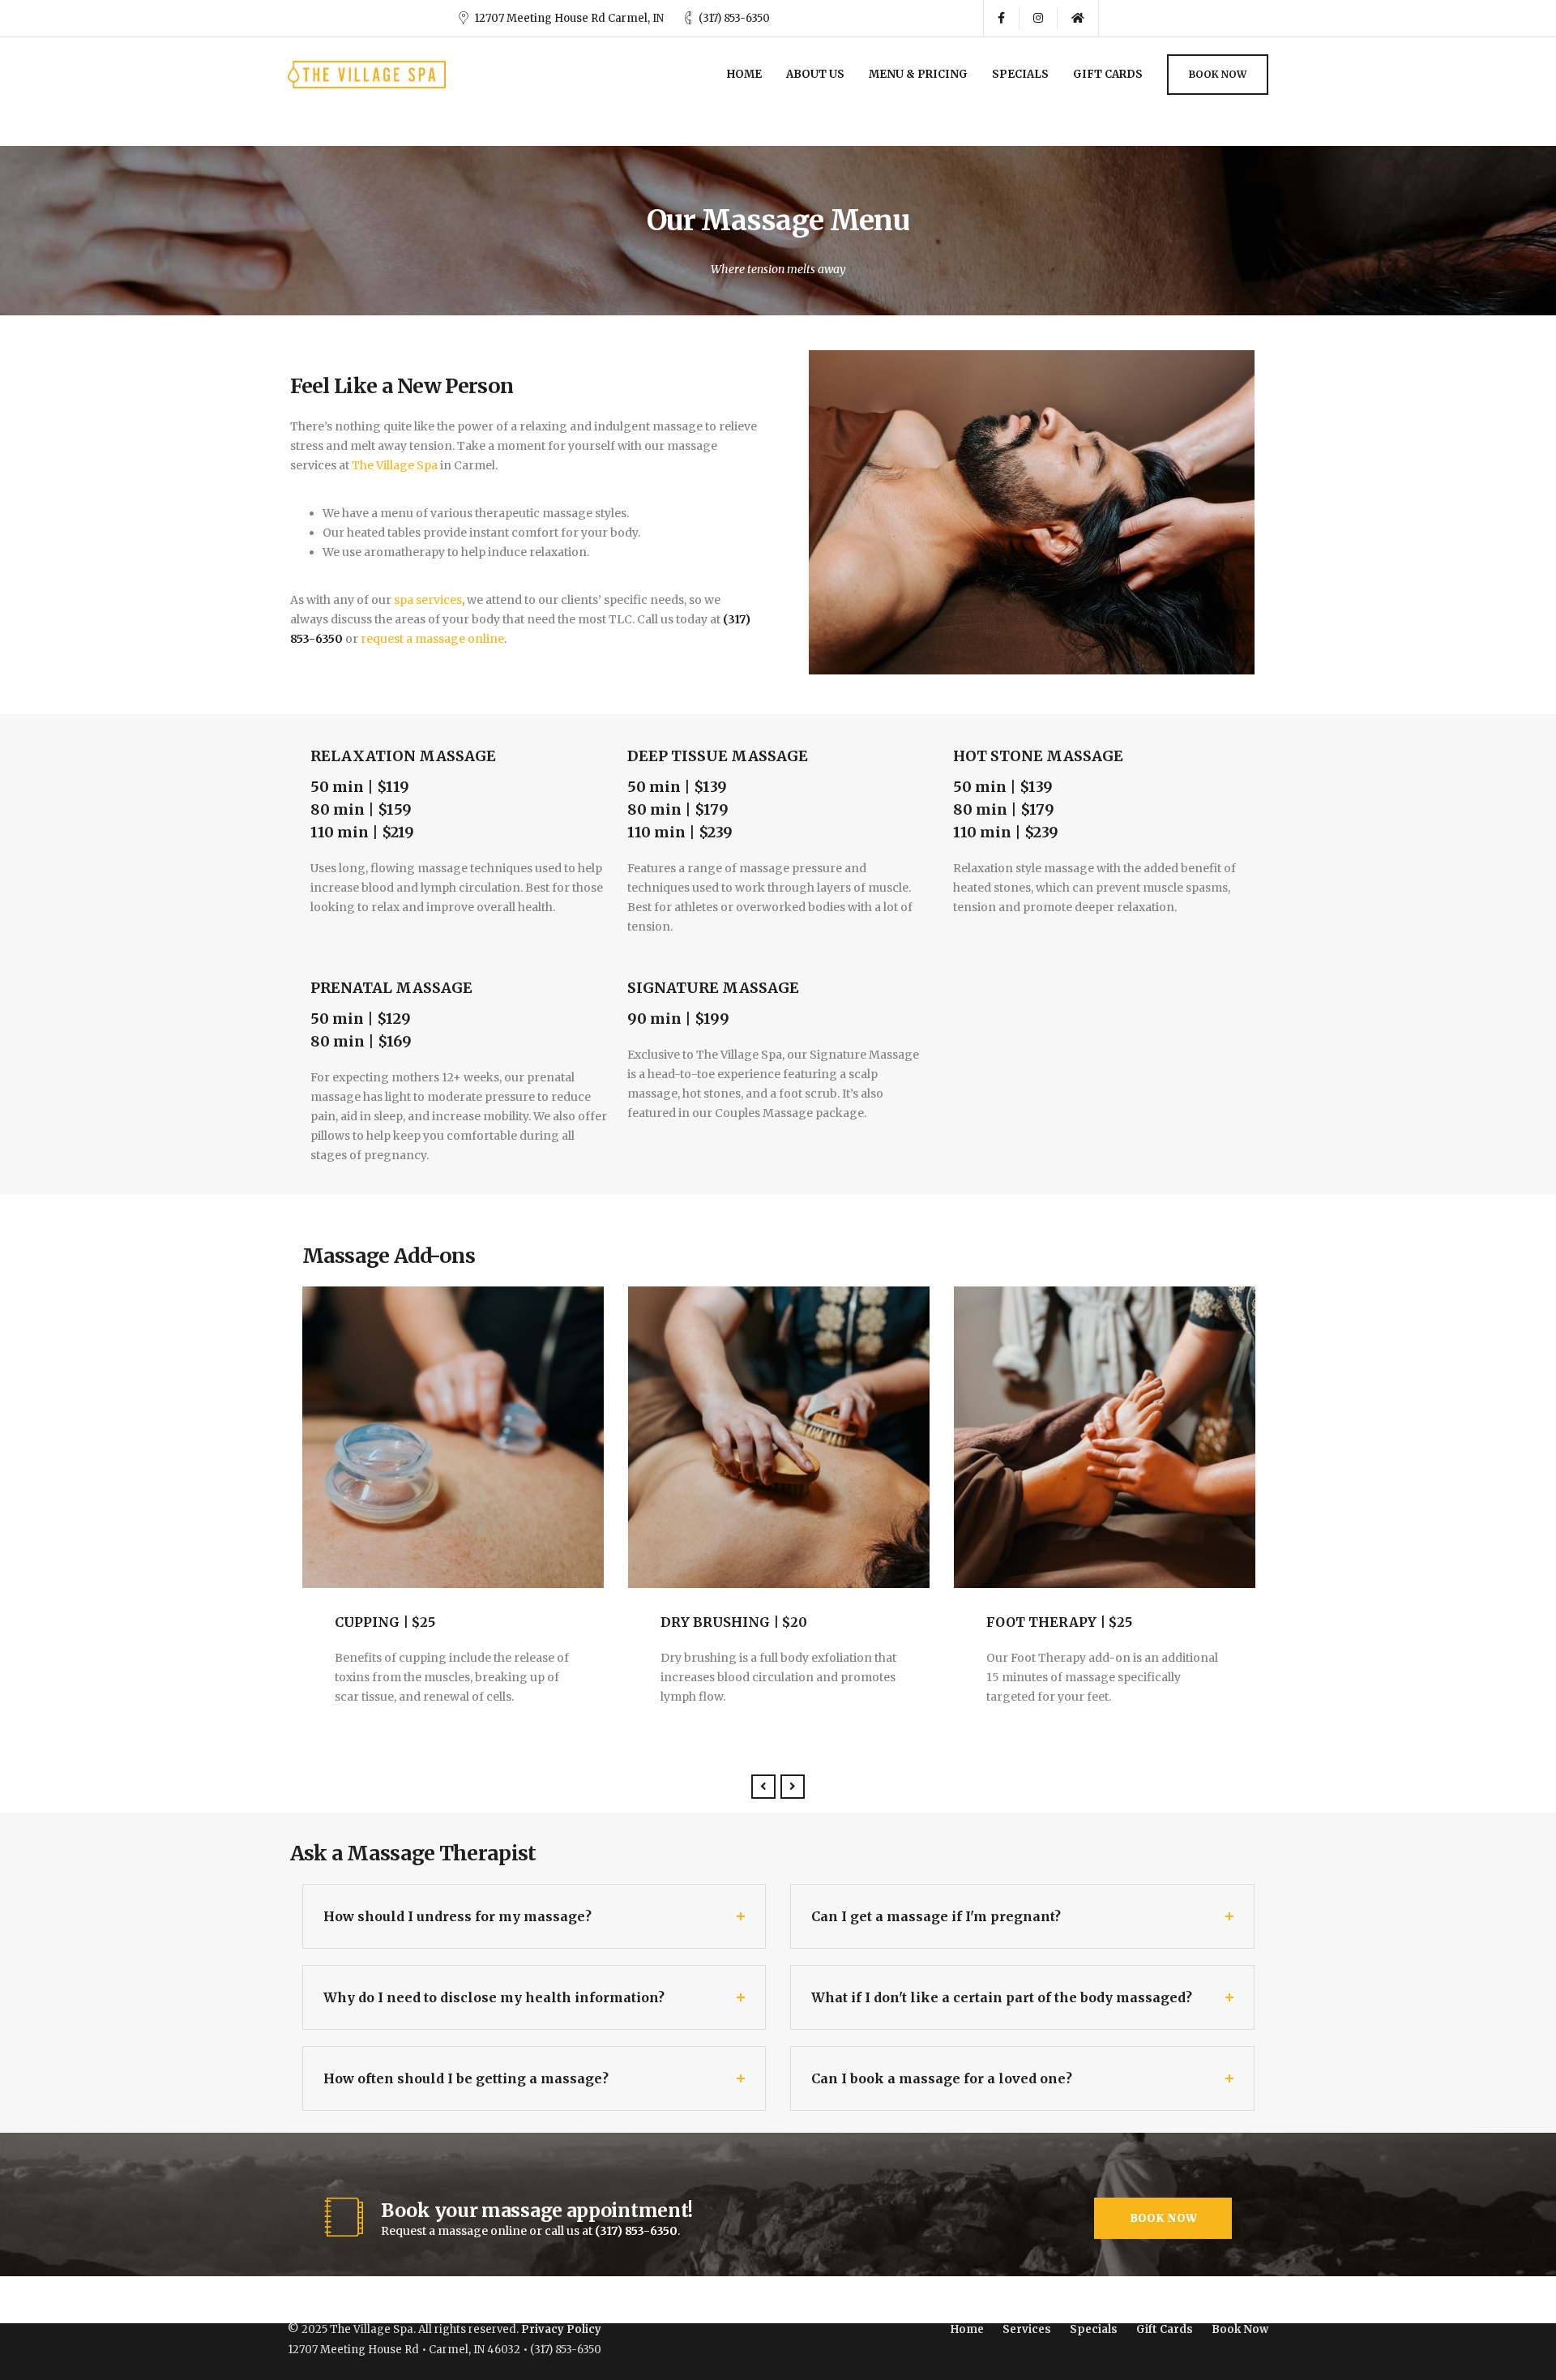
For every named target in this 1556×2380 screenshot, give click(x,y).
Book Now (1218, 74)
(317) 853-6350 (734, 18)
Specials (1020, 74)
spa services (428, 600)
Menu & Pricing (918, 74)
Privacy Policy (561, 2329)
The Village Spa (395, 465)
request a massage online (432, 639)
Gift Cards (1108, 74)
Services (1027, 2329)
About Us (815, 74)
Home (744, 74)
